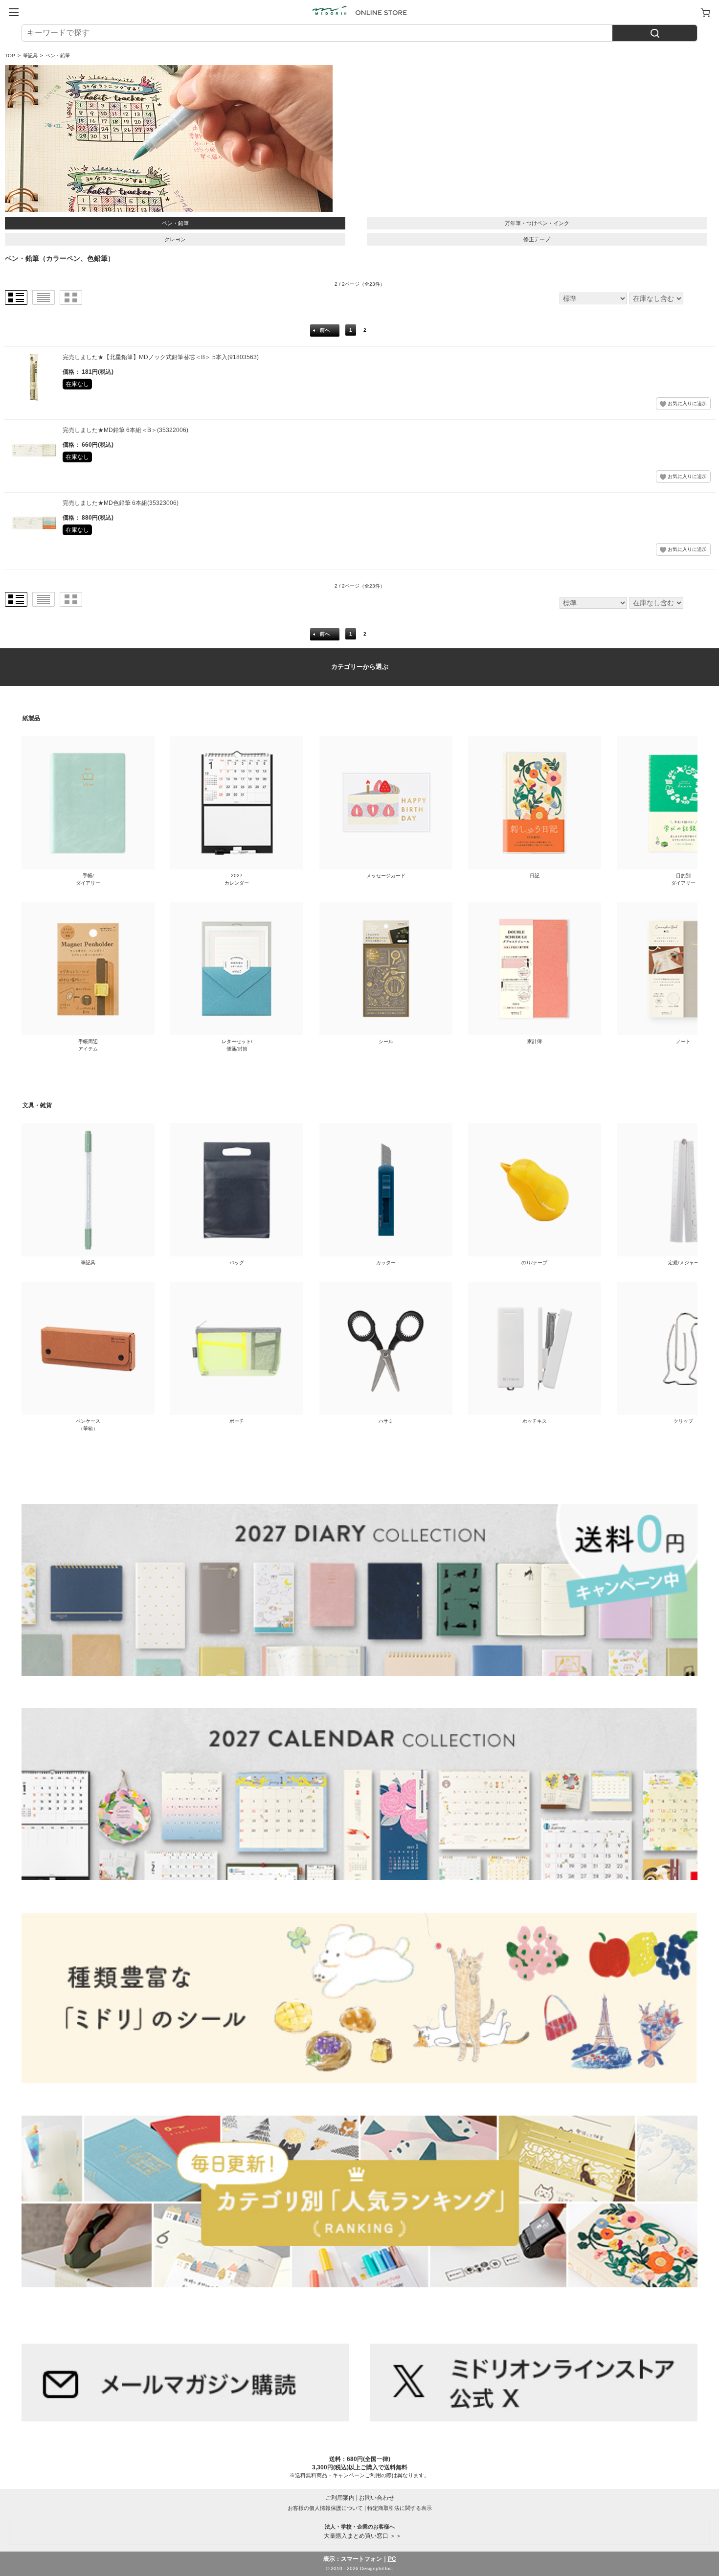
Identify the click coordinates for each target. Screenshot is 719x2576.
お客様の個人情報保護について (325, 2508)
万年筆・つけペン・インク (537, 223)
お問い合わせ (377, 2498)
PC (392, 2559)
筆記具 (30, 56)
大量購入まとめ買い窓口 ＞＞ (360, 2531)
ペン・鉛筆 (175, 223)
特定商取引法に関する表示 (400, 2508)
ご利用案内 (340, 2498)
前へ (325, 330)
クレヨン (175, 239)
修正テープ (537, 239)
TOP (10, 56)
